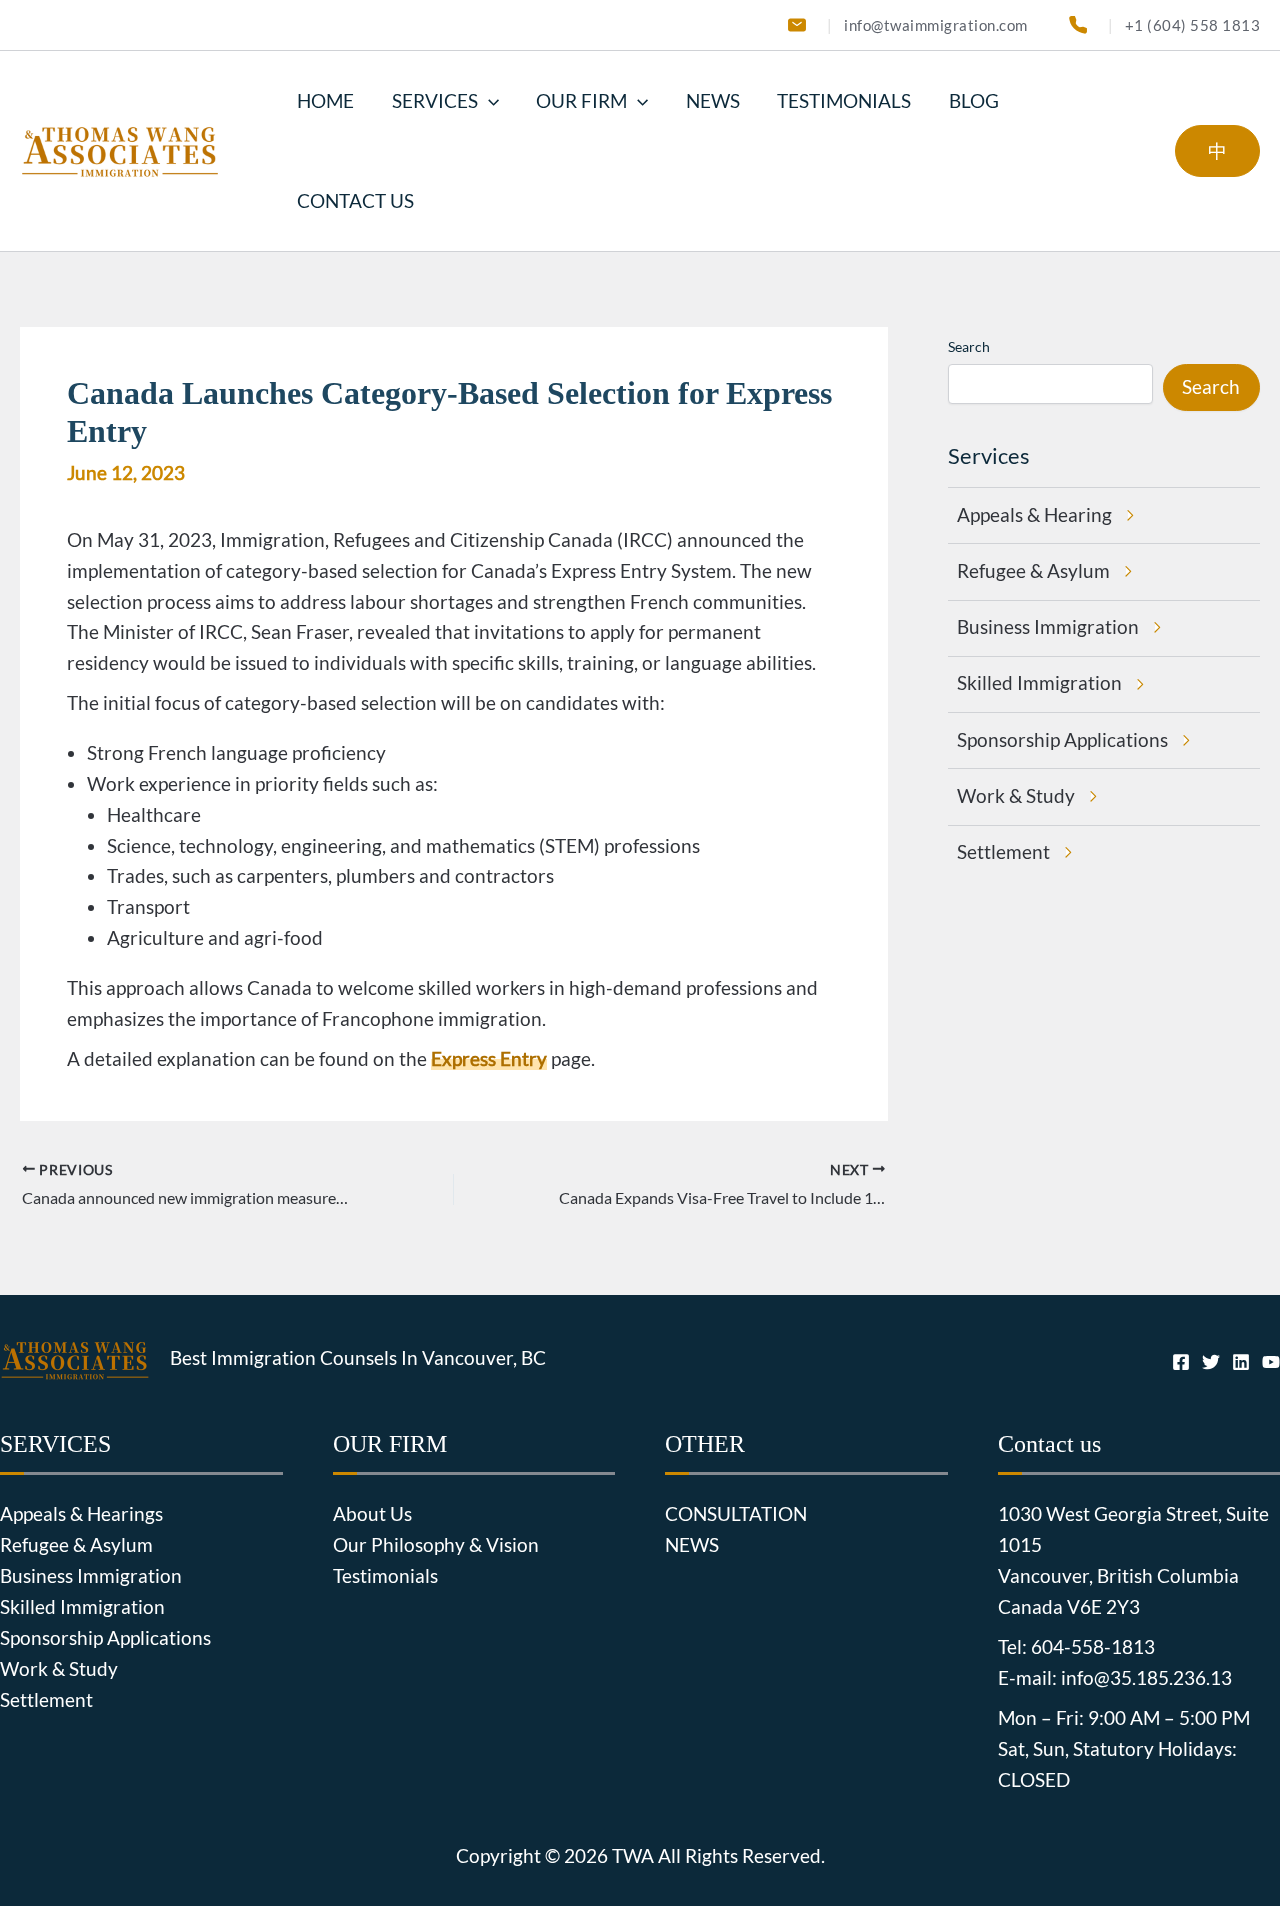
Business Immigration (91, 1576)
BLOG (974, 101)
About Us (372, 1514)
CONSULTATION (736, 1514)
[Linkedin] (1241, 1362)
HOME (325, 101)
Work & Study (59, 1669)
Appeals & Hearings (81, 1514)
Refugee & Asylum (76, 1545)
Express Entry (489, 1059)
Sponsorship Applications (105, 1638)
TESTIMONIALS (844, 101)
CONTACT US (355, 201)
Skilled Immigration (82, 1607)
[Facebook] (1181, 1362)
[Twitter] (1211, 1362)
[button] (488, 101)
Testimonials (385, 1576)
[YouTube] (1271, 1362)
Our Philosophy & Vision (436, 1545)
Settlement (46, 1700)
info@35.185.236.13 (1146, 1678)
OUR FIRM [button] (581, 101)
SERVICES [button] (435, 101)
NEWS (713, 101)
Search (969, 346)
